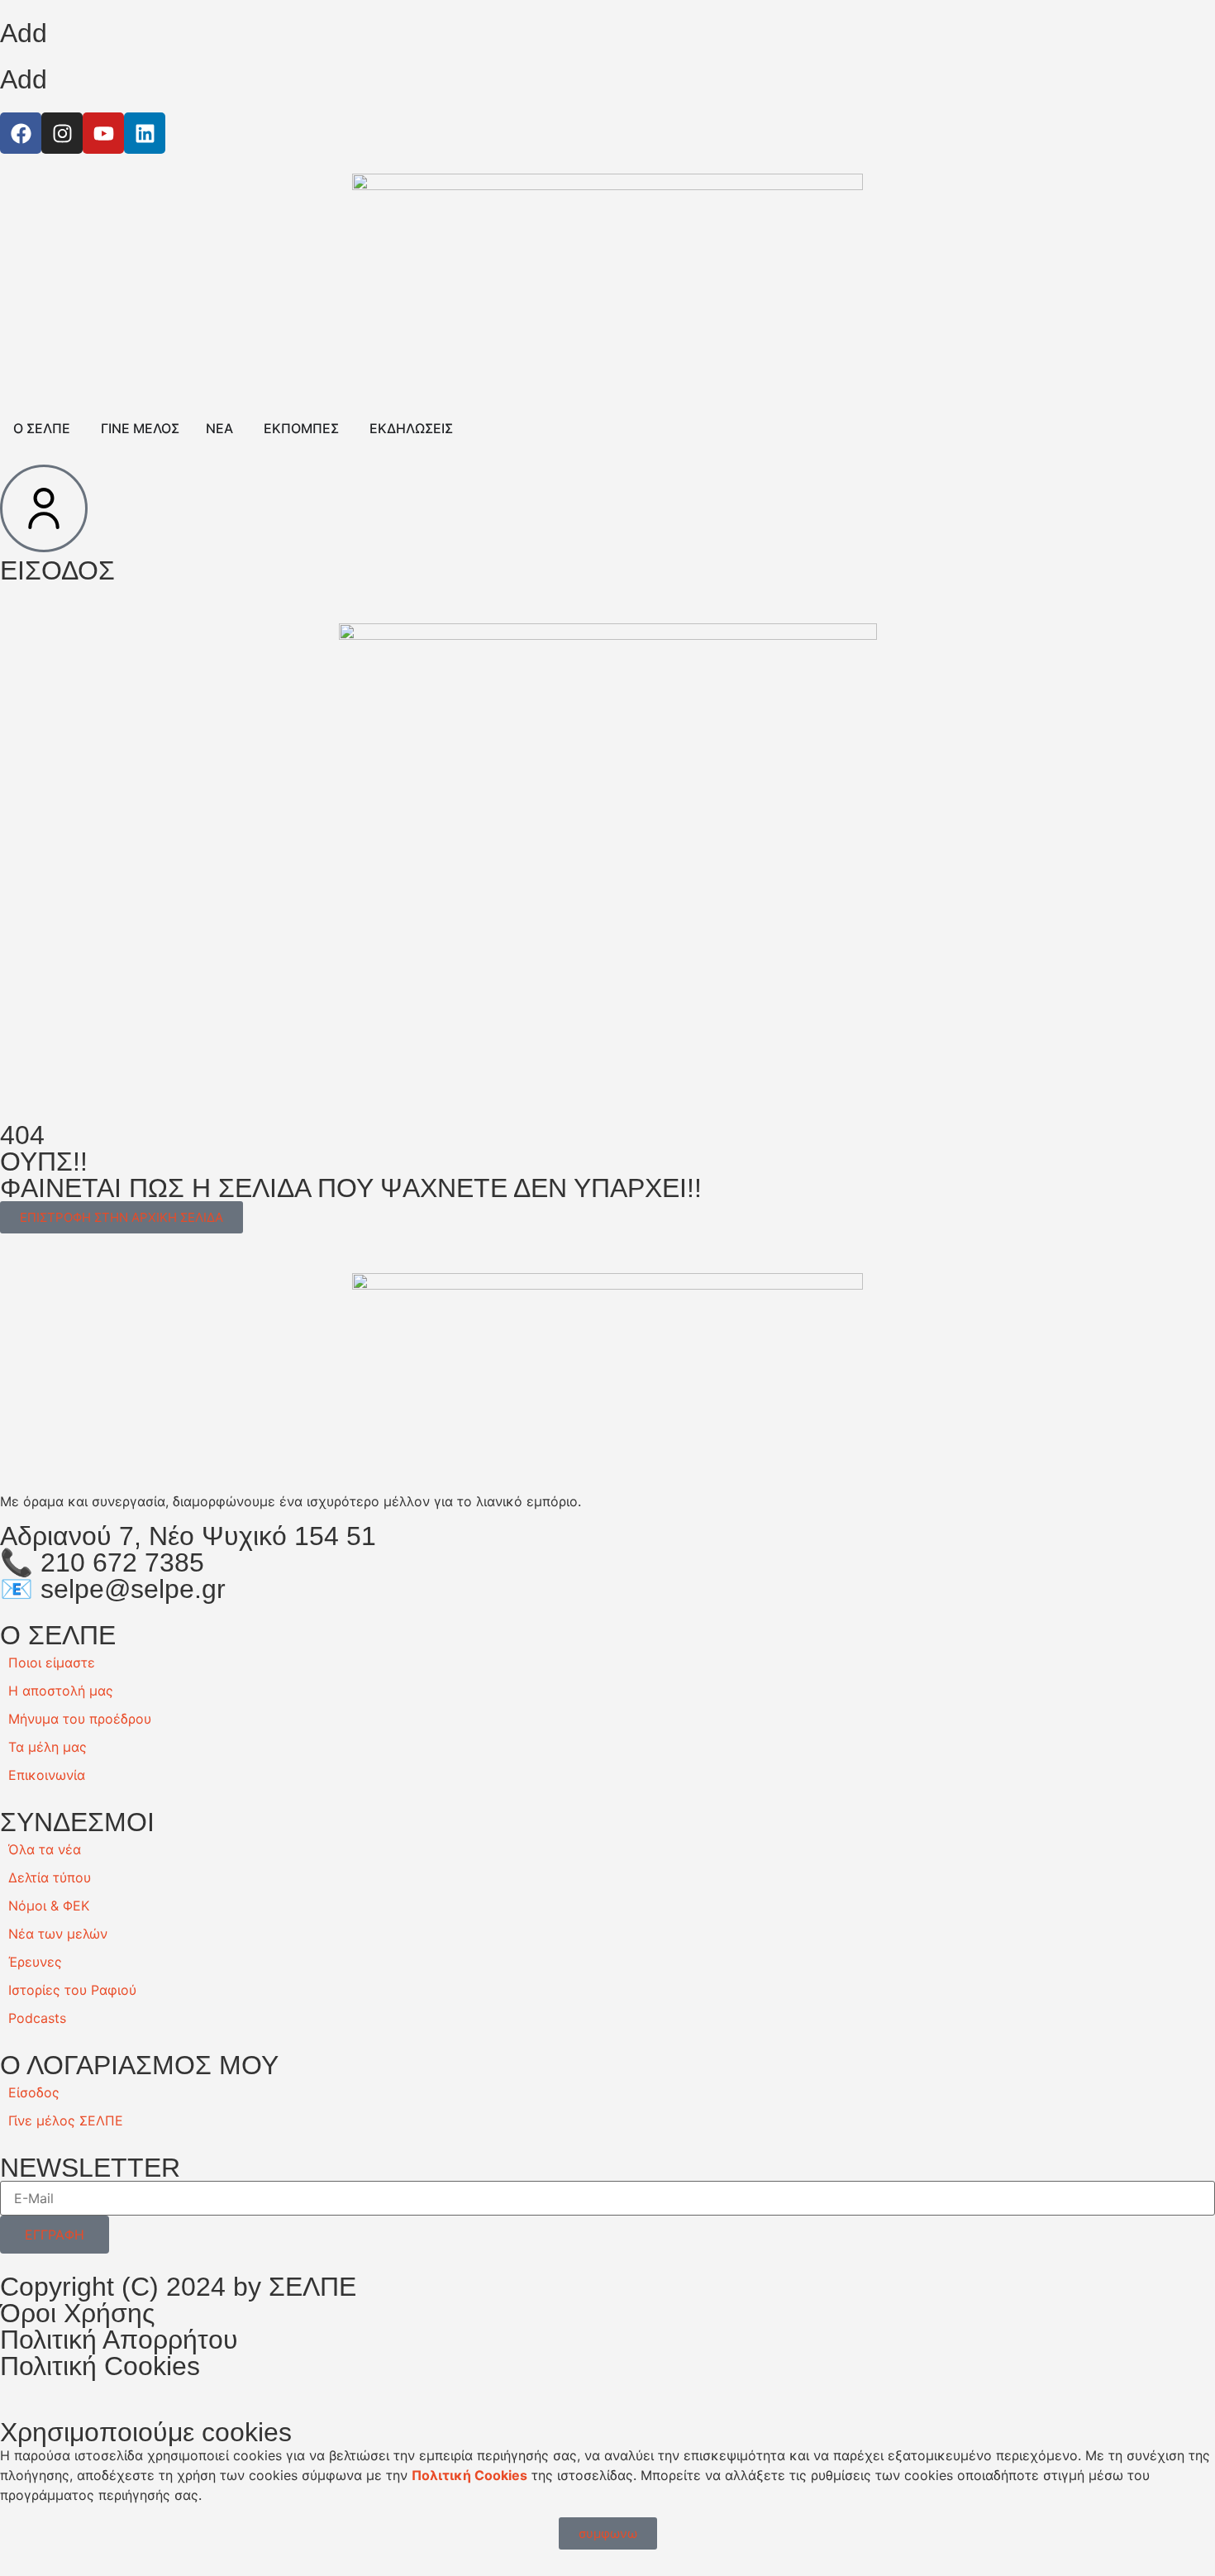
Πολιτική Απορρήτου (119, 2340)
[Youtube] (103, 133)
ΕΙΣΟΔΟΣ (57, 570)
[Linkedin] (145, 133)
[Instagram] (62, 133)
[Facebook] (21, 133)
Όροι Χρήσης (77, 2313)
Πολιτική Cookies (100, 2366)
